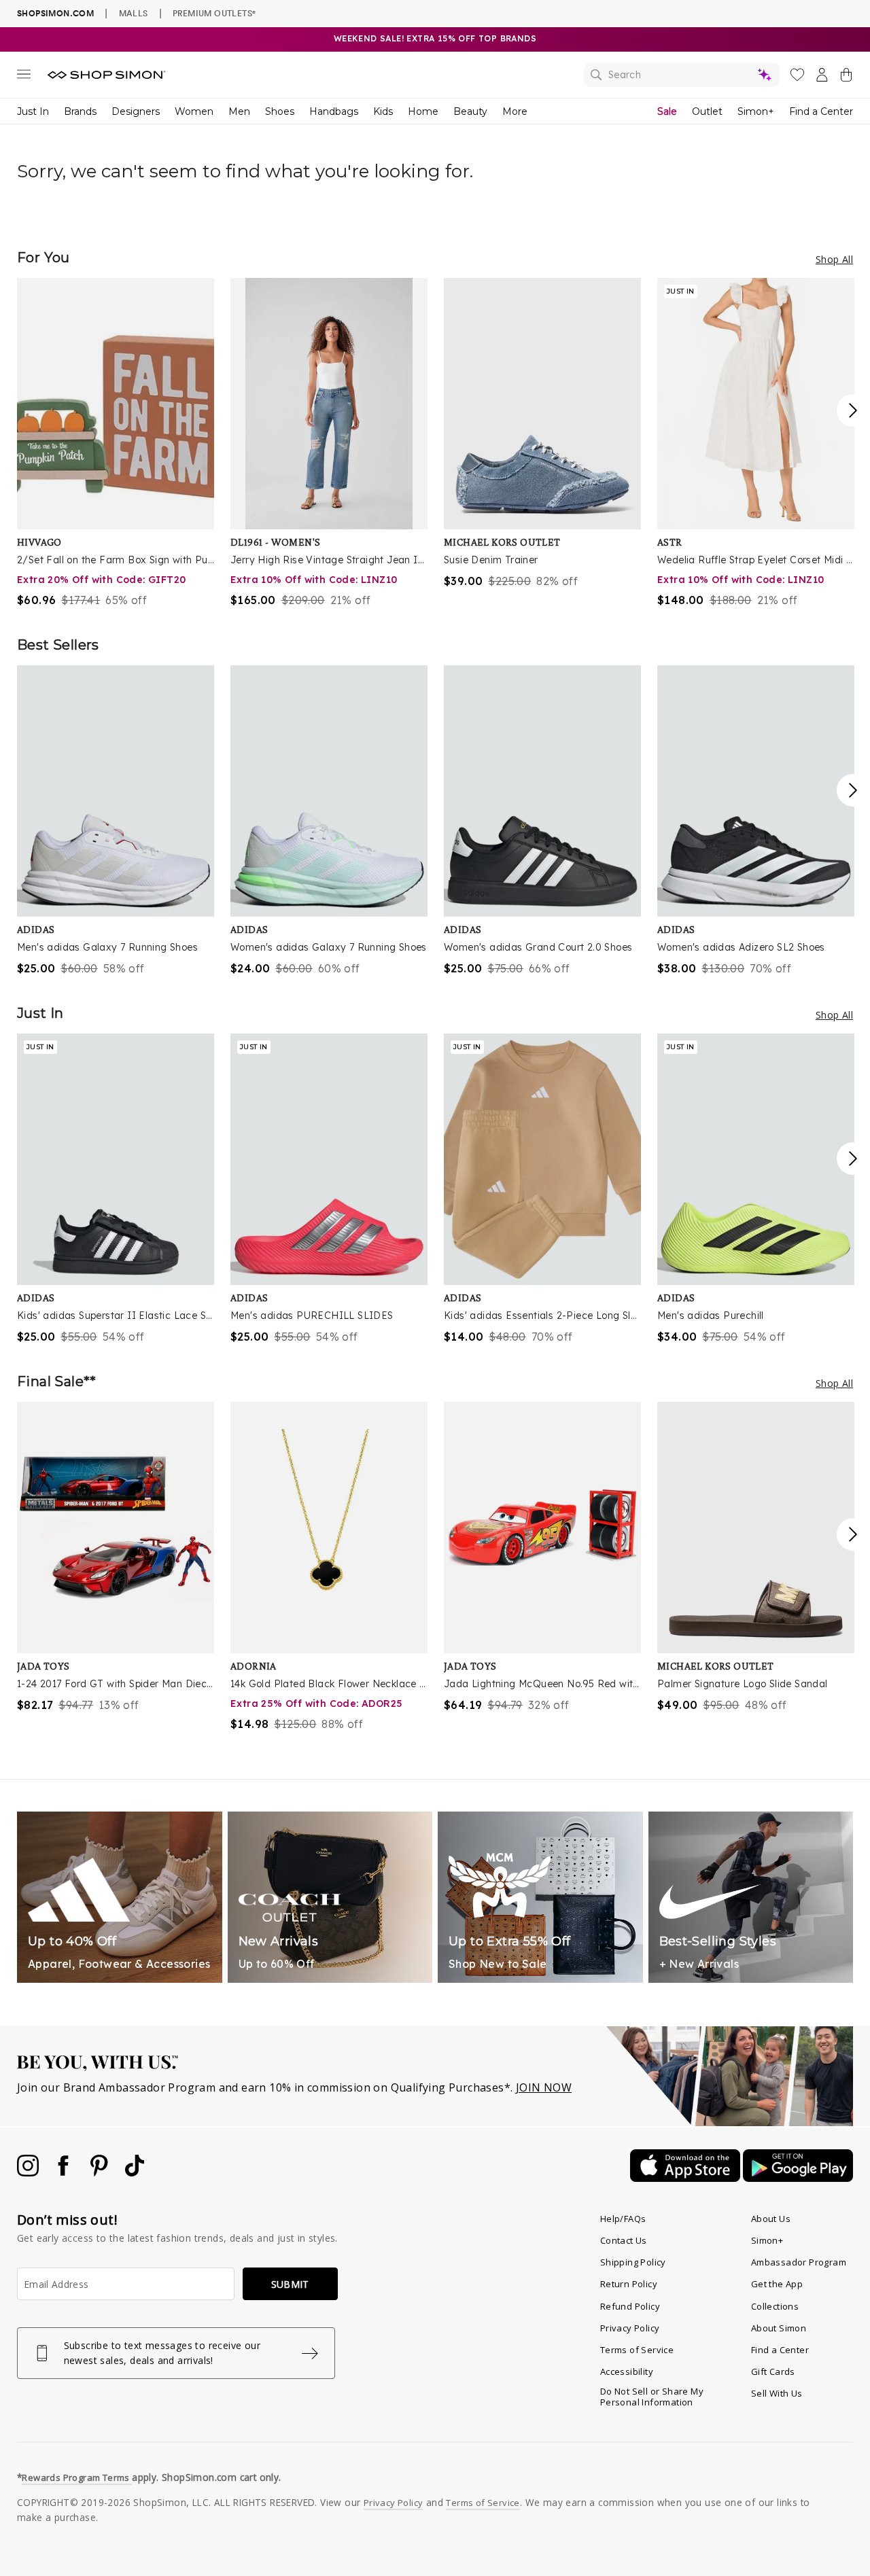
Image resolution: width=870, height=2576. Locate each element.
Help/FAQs (623, 2219)
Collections (775, 2306)
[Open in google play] (798, 2178)
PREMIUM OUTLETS (214, 13)
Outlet (707, 111)
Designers (136, 111)
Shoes (280, 111)
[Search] (682, 75)
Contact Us (624, 2240)
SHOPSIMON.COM (55, 13)
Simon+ (756, 111)
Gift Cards (773, 2371)
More (515, 111)
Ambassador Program (799, 2262)
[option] (116, 443)
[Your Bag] (846, 77)
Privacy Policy (630, 2328)
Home (423, 111)
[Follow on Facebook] (65, 2172)
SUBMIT (290, 2284)
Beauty (470, 111)
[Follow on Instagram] (29, 2172)
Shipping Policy (633, 2262)
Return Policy (629, 2284)
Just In (33, 111)
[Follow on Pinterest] (101, 2172)
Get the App (777, 2284)
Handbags (334, 111)
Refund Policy (630, 2306)
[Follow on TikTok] (135, 2172)
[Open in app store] (686, 2178)
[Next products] (853, 410)
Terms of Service (637, 2350)
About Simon (779, 2328)
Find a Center (821, 111)
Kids (383, 111)
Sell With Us (777, 2393)
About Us (771, 2219)
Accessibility (627, 2371)
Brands (80, 111)
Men (239, 111)
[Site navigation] (24, 77)
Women (194, 111)
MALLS (134, 13)
